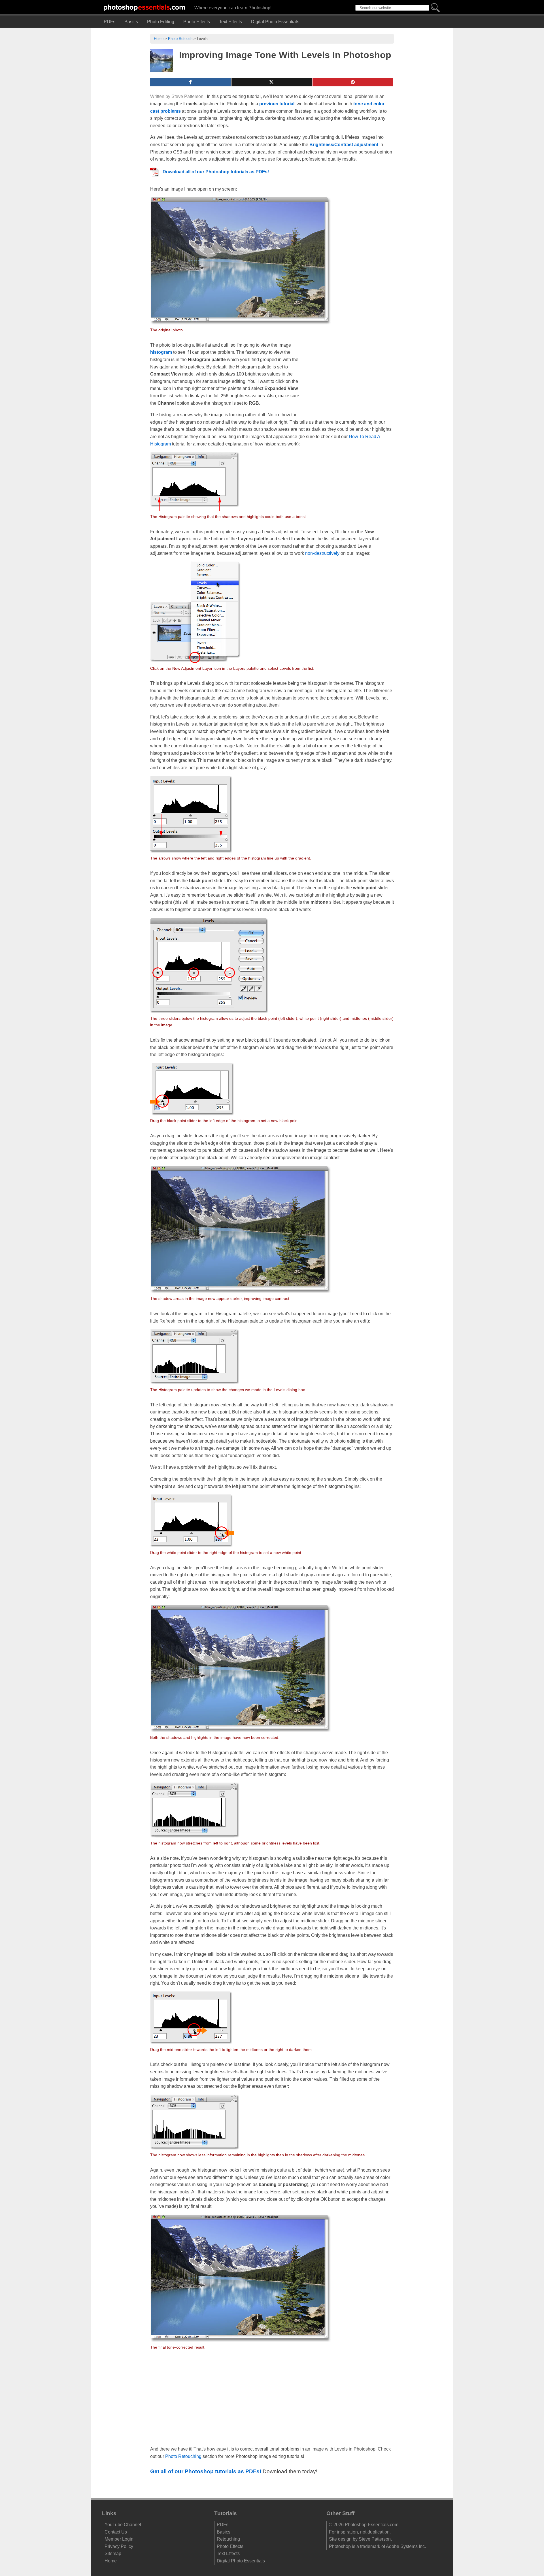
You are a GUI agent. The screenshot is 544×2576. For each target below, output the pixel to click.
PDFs (110, 22)
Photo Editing (161, 22)
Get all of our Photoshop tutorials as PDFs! (206, 2471)
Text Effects (230, 22)
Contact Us (116, 2532)
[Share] (190, 82)
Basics (131, 22)
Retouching (228, 2539)
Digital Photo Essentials (275, 22)
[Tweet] (272, 82)
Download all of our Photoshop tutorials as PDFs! (216, 172)
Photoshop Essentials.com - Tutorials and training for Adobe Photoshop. (144, 7)
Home (159, 39)
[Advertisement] (351, 379)
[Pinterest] (353, 82)
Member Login (119, 2539)
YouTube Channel (123, 2525)
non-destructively (322, 553)
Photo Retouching (183, 2456)
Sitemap (113, 2554)
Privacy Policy (119, 2546)
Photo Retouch (180, 39)
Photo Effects (197, 22)
